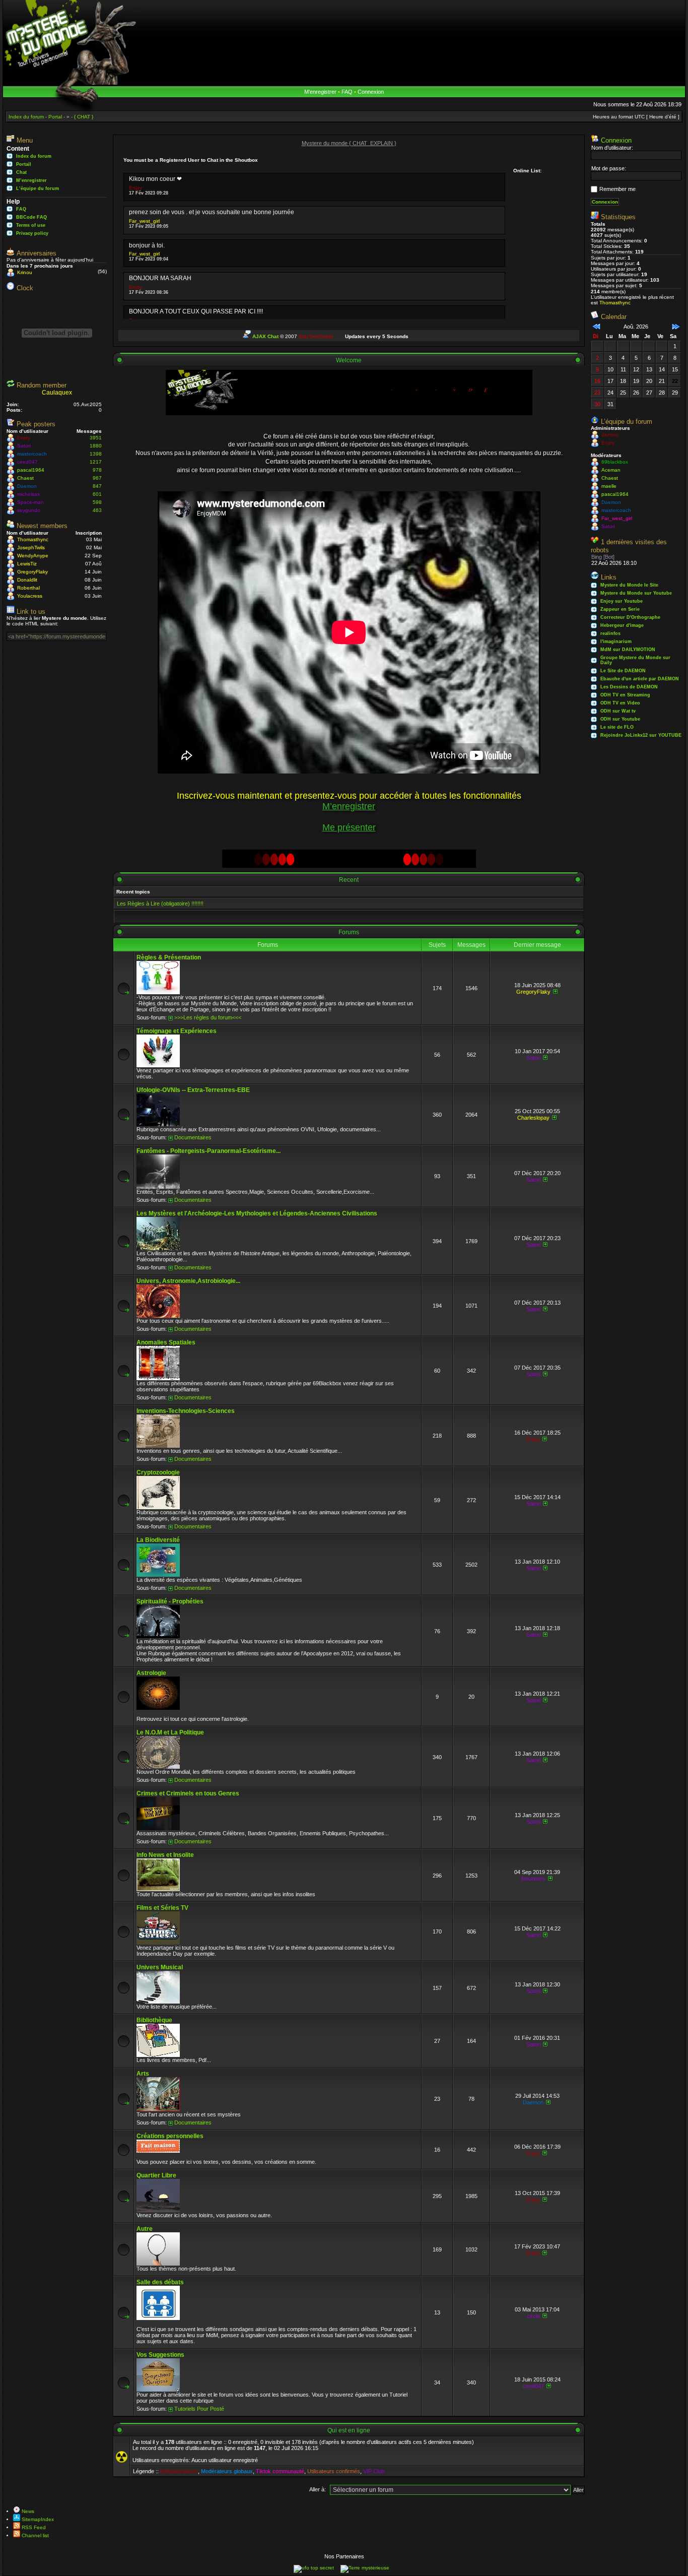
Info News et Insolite (165, 1855)
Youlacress (30, 596)
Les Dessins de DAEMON (629, 687)
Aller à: (318, 2489)
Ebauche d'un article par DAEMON (640, 679)
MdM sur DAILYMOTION (628, 650)
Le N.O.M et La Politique (170, 1732)
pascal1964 (31, 470)
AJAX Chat (265, 336)
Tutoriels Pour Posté (199, 2409)
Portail (24, 164)
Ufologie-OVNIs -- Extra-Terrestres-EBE (193, 1090)
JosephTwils (31, 548)
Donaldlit (27, 580)
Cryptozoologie (158, 1472)
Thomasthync (33, 539)
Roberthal (28, 588)
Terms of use (31, 225)
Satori (24, 446)
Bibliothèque (154, 2020)
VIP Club (374, 2471)
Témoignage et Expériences (177, 1031)
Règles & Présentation (169, 957)
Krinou (25, 272)
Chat (21, 172)
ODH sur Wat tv (618, 711)
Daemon (27, 486)
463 (97, 510)
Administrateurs (179, 2471)
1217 (96, 462)
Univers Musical (160, 1967)
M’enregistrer (320, 92)
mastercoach (32, 454)
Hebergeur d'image (622, 625)
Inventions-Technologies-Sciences (186, 1411)
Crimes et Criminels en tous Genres (188, 1793)
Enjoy (24, 438)
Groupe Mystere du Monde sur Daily (635, 660)
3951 (96, 438)
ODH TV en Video (620, 703)
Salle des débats (160, 2282)
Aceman (611, 470)
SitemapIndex (37, 2519)
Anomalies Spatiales (166, 1342)
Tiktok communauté (280, 2471)
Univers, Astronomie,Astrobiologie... (188, 1281)
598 (97, 502)
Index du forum (34, 156)
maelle (609, 486)
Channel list (35, 2535)
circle (533, 2316)
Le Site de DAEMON (623, 671)
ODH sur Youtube (620, 719)
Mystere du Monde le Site (629, 585)
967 (97, 478)
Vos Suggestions (160, 2355)
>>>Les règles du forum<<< (208, 1017)
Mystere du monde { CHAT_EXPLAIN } (349, 143)
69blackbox (615, 462)
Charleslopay (533, 1118)
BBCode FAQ (31, 217)
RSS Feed (33, 2527)
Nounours (533, 1879)
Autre (145, 2229)
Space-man (30, 502)
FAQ (347, 92)
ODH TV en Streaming (625, 695)
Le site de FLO (617, 727)
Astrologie (151, 1673)
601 (97, 494)
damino (610, 435)
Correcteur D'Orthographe (630, 617)
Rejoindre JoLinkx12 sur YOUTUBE (641, 735)
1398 (96, 454)
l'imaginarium (616, 641)
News (27, 2511)
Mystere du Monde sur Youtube (636, 593)
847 (97, 486)
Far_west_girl (144, 221)
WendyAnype (33, 556)
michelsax (28, 494)
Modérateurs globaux (227, 2471)
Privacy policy (32, 233)
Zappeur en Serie (620, 609)
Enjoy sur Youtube (622, 601)
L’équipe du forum (38, 188)
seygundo (29, 510)
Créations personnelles (170, 2136)
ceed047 (27, 462)
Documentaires (193, 1137)
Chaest (25, 478)
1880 (96, 446)
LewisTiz (27, 564)
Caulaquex (57, 393)
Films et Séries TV (162, 1908)
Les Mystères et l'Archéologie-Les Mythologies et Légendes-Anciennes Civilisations (257, 1213)
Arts (143, 2074)
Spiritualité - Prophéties (170, 1601)
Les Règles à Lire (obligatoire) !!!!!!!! (160, 904)
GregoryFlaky (32, 572)
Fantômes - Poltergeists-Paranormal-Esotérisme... (209, 1151)
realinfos (610, 633)
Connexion (371, 92)
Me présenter (349, 827)
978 (97, 470)
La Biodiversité (158, 1540)
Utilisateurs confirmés (334, 2471)
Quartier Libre (156, 2175)
